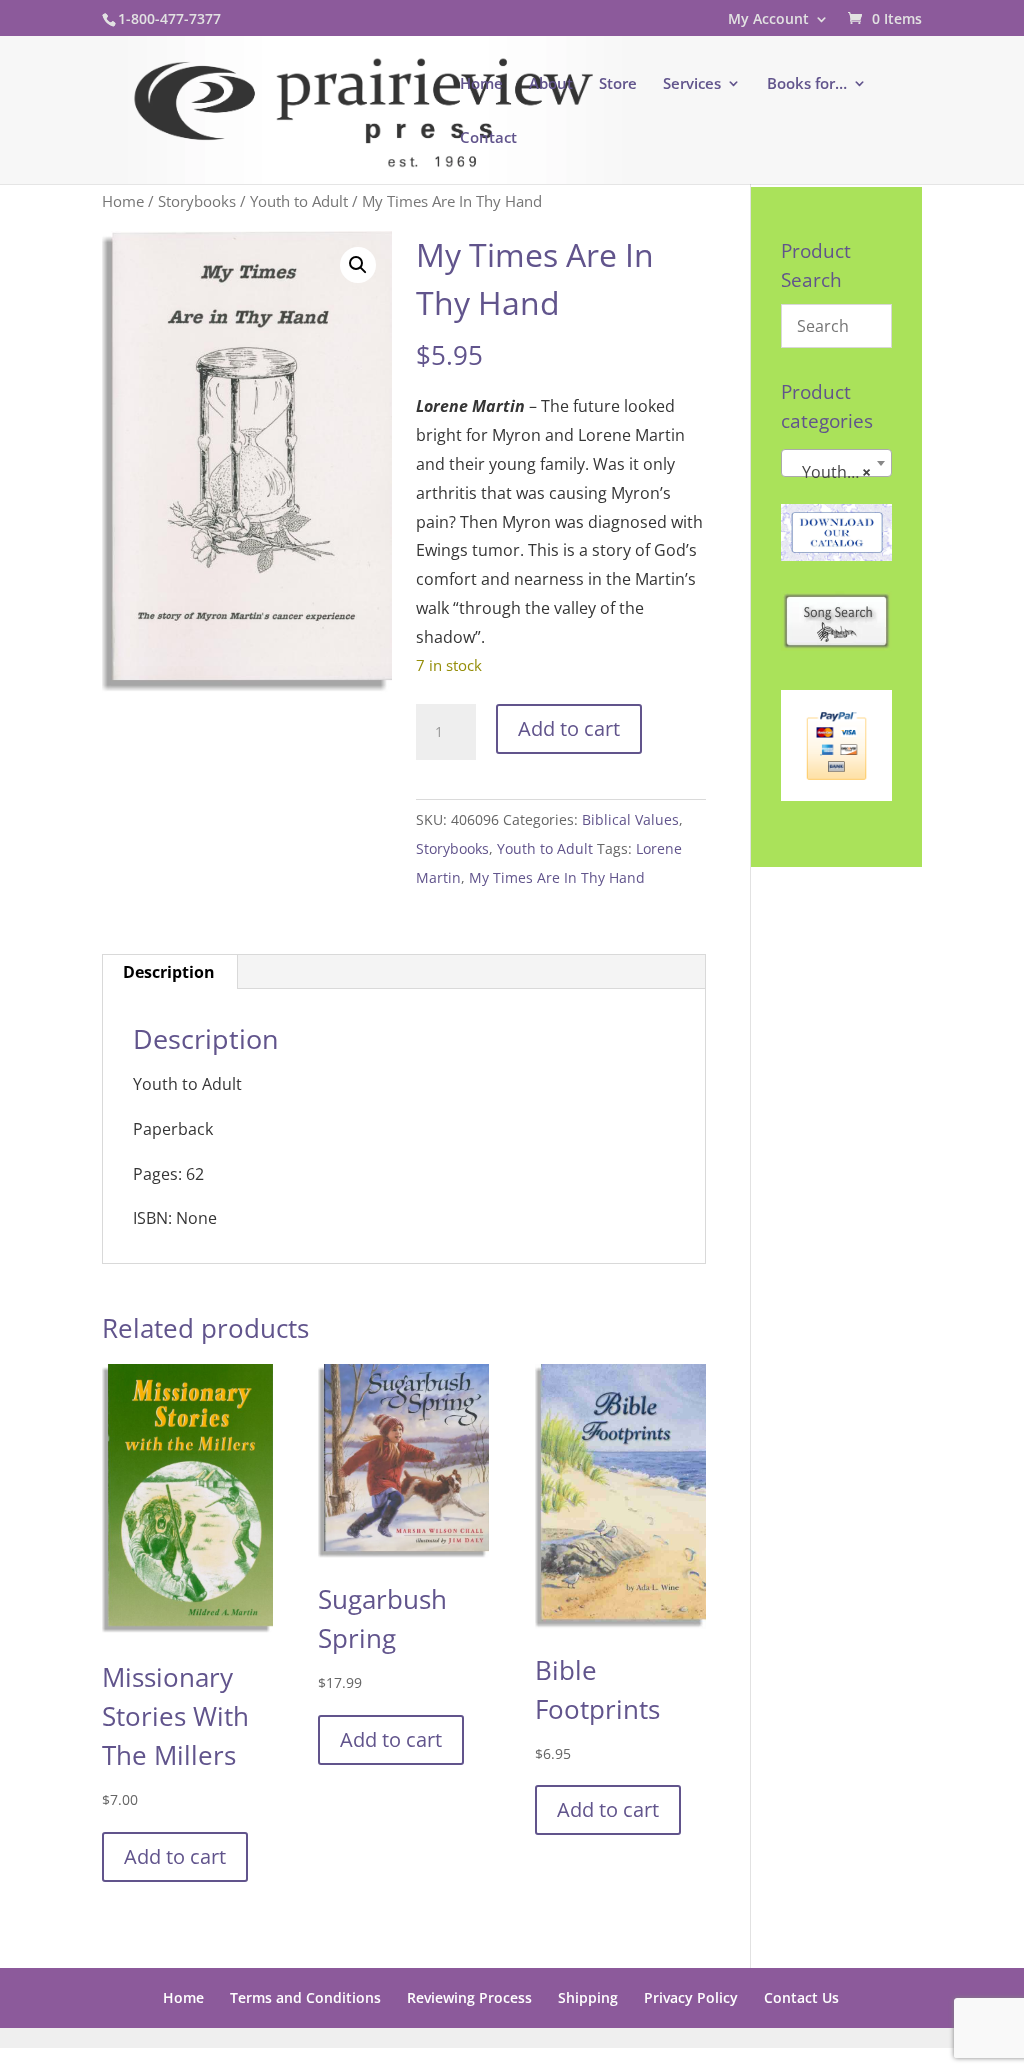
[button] (358, 265)
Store (618, 84)
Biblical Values (630, 819)
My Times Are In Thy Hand (557, 877)
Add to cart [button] (175, 1856)
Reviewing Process (469, 1997)
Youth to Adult (299, 201)
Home (481, 84)
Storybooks (197, 201)
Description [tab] (169, 972)
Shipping (588, 1997)
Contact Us (801, 1997)
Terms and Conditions (305, 1997)
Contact (488, 138)
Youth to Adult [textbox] (840, 472)
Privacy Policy (691, 1997)
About (551, 84)
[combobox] (836, 463)
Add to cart (569, 728)
